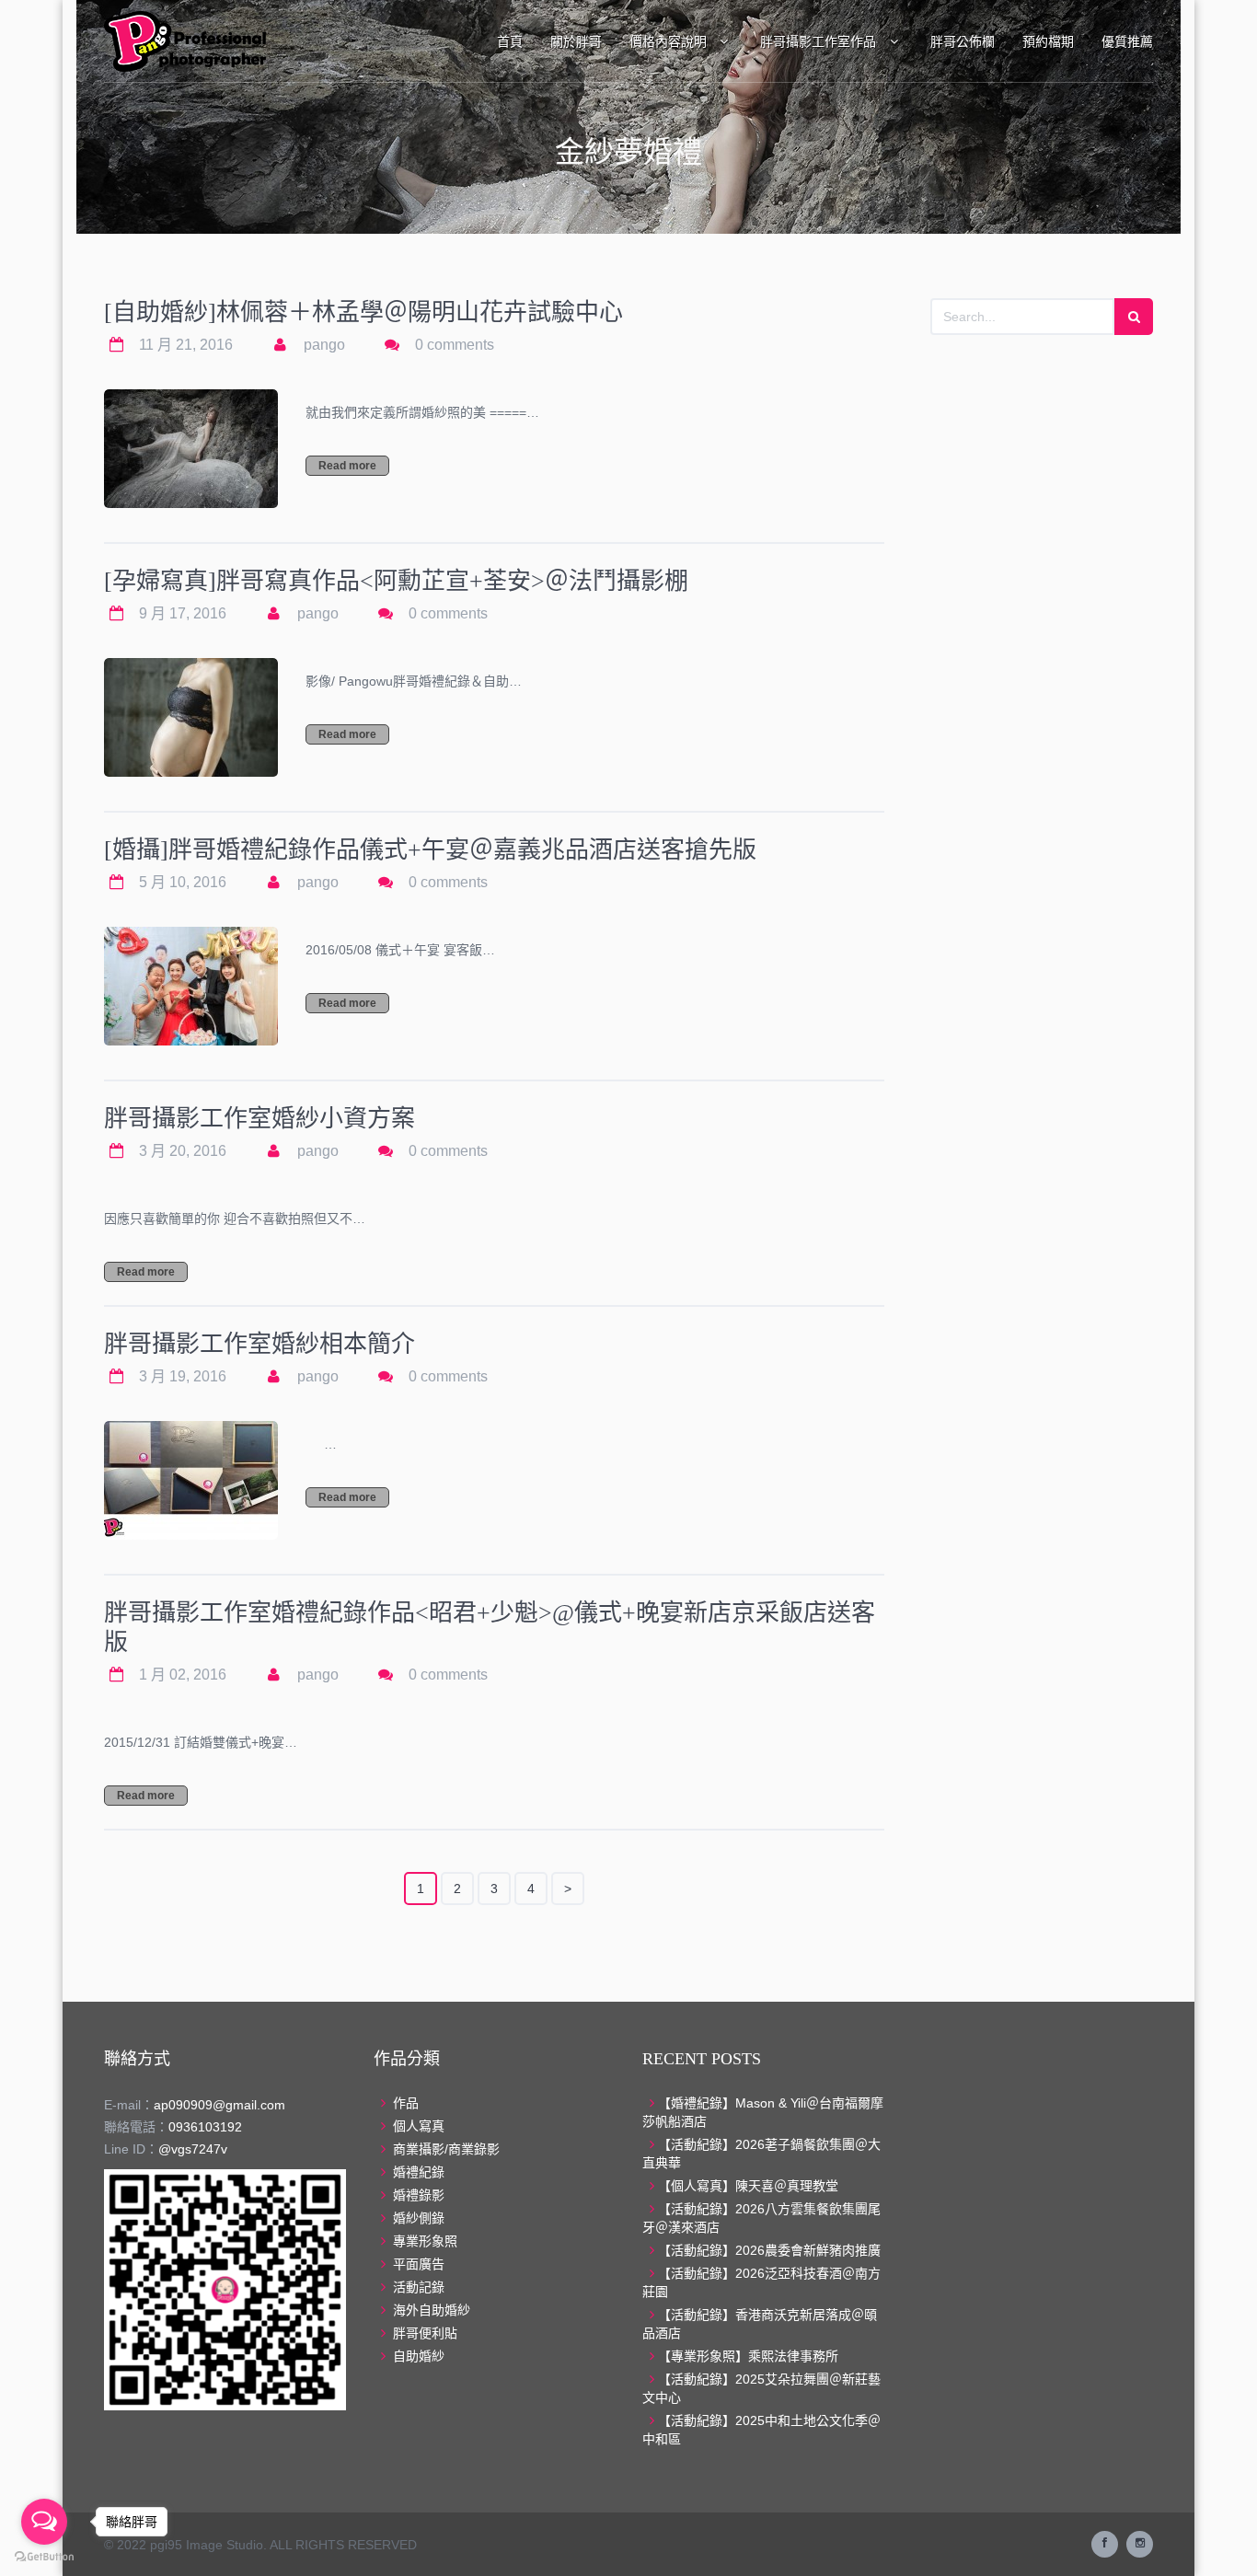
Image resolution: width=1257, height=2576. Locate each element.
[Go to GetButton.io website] (44, 2557)
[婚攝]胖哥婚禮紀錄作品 (430, 850)
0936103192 (205, 2127)
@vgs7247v (193, 2149)
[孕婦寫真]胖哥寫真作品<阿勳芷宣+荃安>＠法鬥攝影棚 (396, 581)
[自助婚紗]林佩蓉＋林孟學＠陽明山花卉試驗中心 (363, 312)
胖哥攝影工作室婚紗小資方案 (259, 1119)
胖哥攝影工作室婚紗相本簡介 (259, 1344)
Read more (347, 466)
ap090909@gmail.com (219, 2105)
